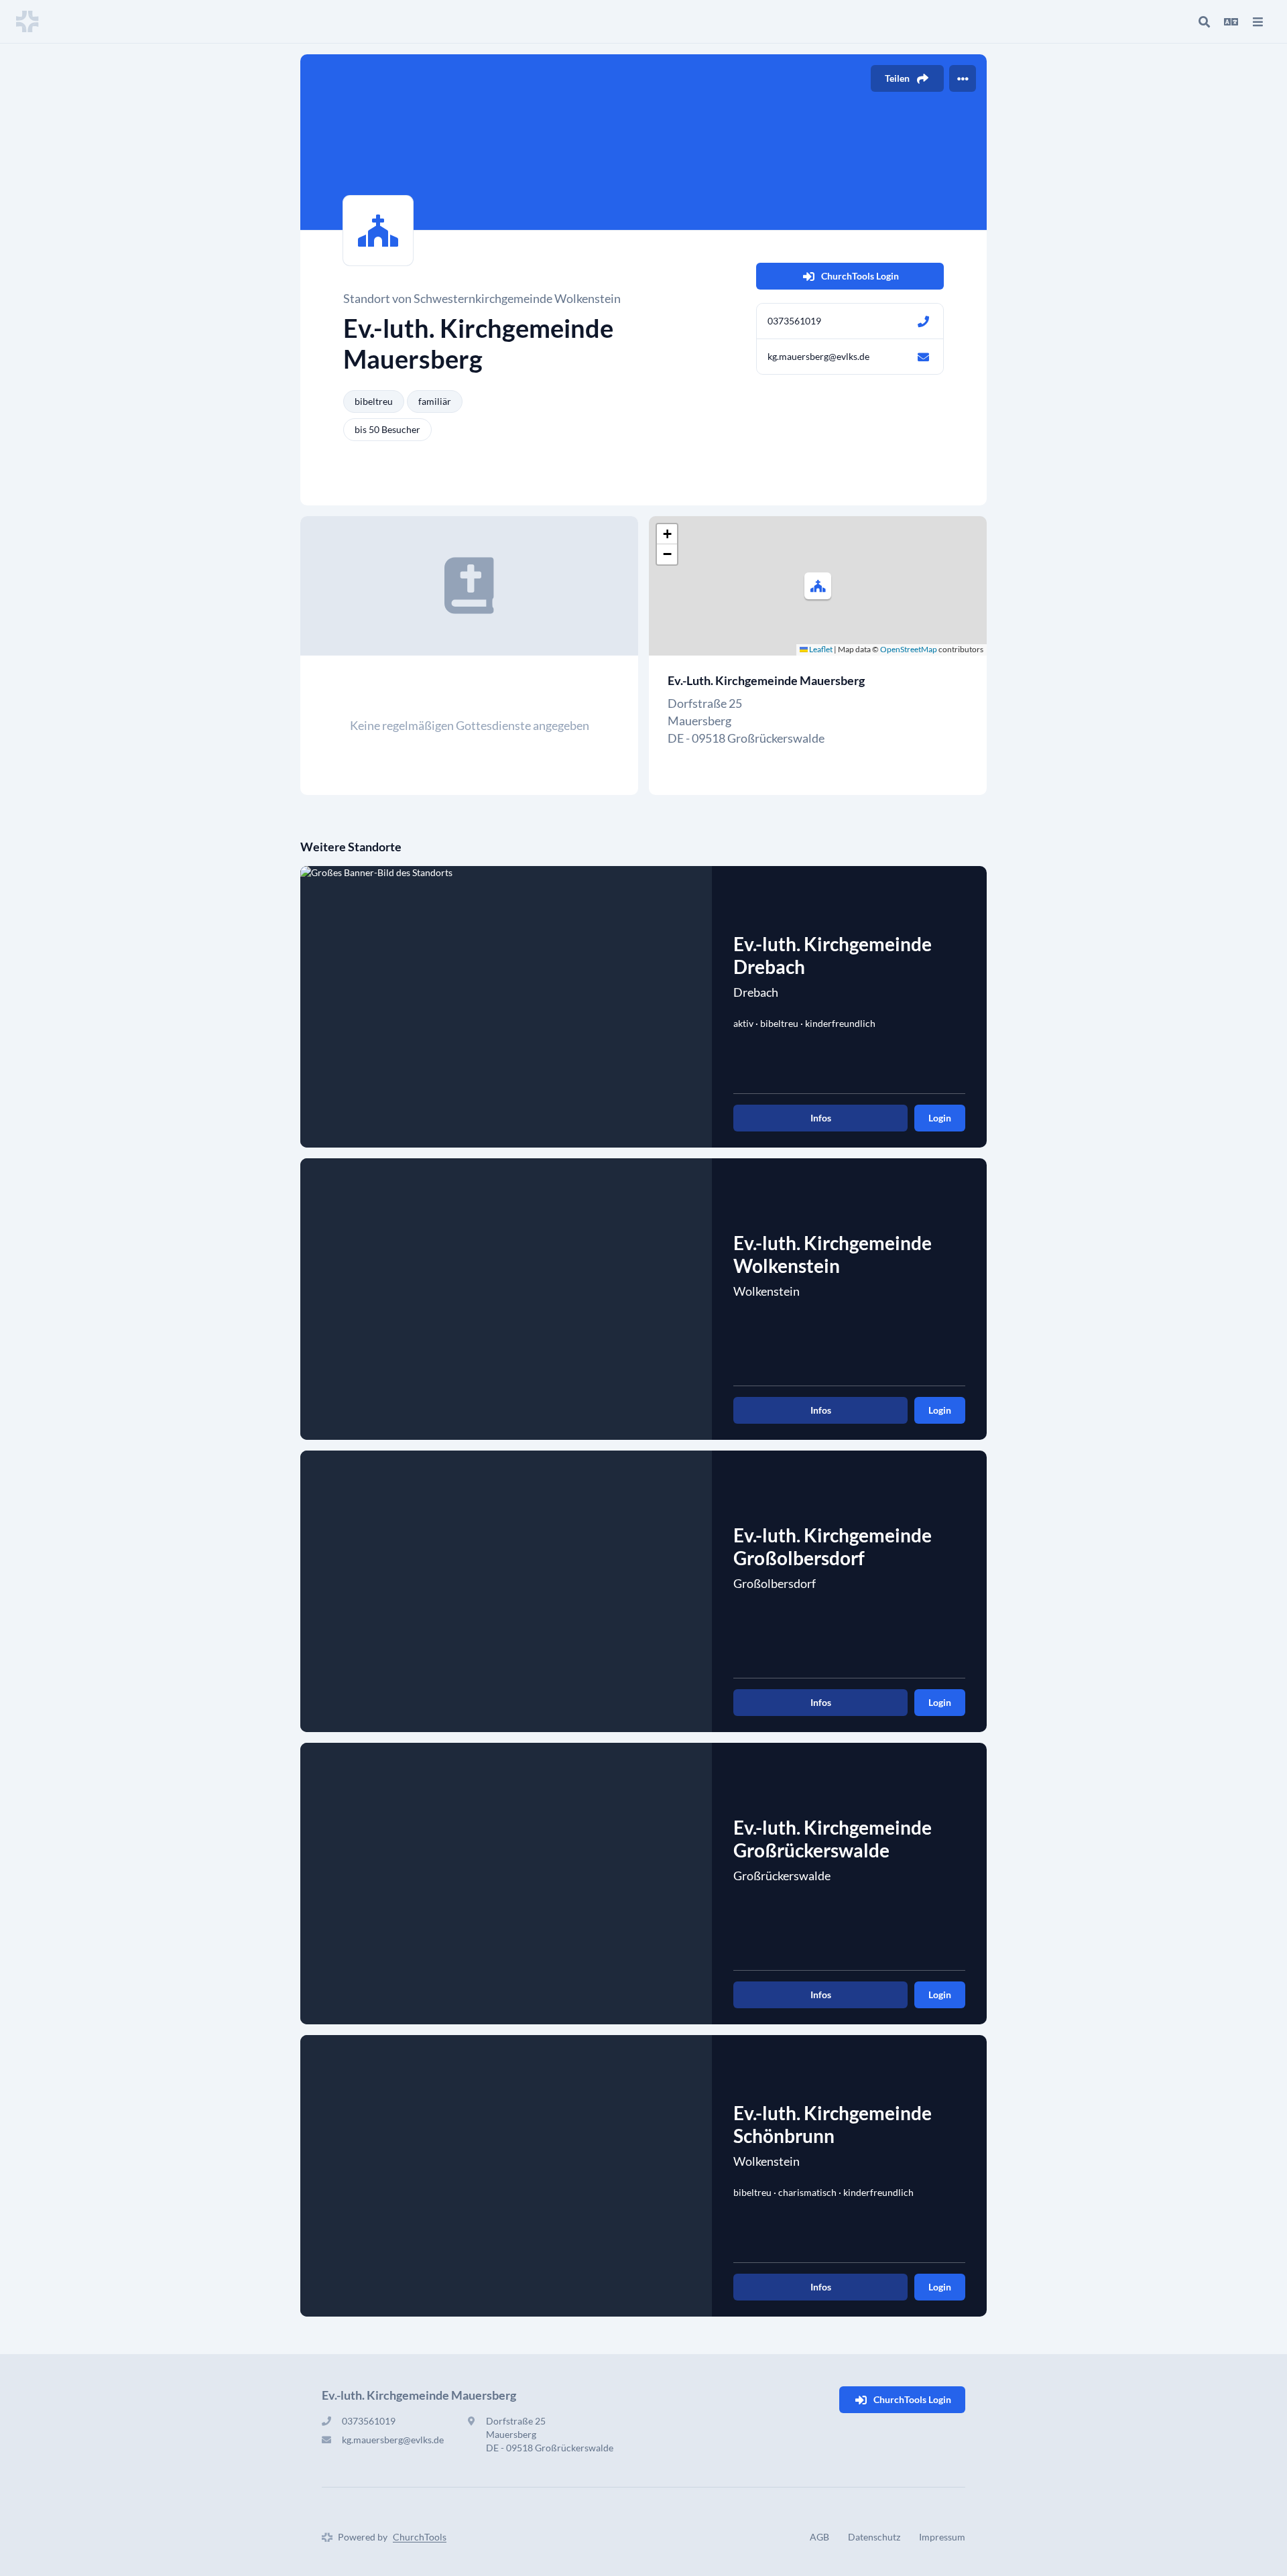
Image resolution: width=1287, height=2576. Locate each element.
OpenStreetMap (909, 649)
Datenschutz (874, 2537)
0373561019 (794, 321)
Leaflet (820, 649)
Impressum (942, 2537)
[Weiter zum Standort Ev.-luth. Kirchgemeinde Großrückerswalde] (506, 1884)
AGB (819, 2537)
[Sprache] (1231, 21)
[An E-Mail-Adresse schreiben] (923, 357)
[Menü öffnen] (1258, 21)
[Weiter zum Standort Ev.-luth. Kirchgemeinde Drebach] (506, 1007)
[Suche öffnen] (1204, 21)
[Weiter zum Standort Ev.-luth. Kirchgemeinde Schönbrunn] (506, 2176)
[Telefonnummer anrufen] (923, 321)
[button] (818, 586)
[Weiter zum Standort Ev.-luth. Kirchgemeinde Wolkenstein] (506, 1299)
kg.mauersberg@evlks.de (818, 356)
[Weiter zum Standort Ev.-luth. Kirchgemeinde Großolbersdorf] (506, 1591)
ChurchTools (420, 2537)
